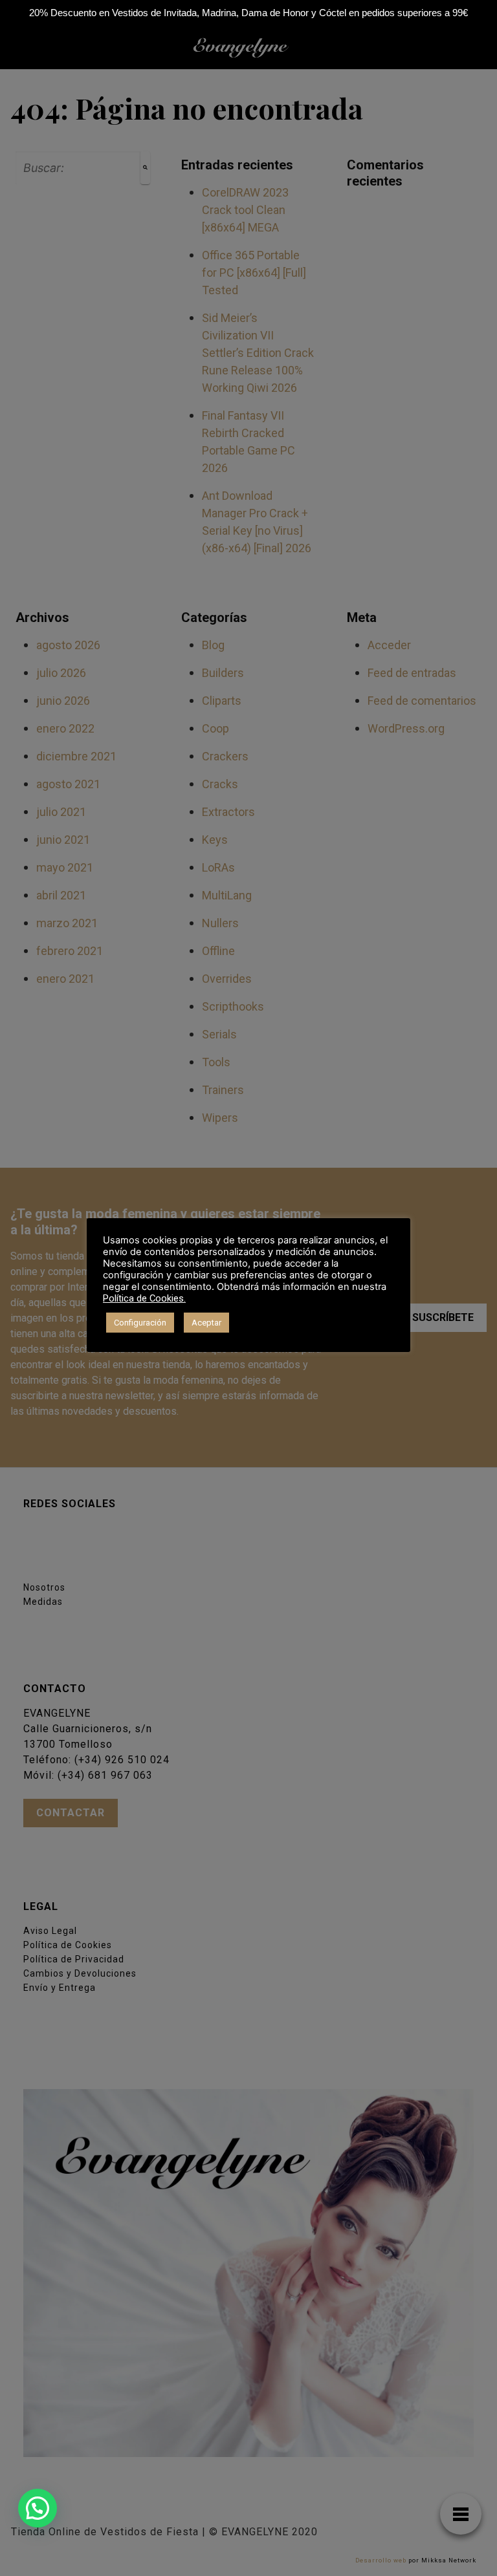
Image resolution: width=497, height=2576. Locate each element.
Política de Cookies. (144, 1298)
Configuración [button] (140, 1323)
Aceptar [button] (206, 1323)
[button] (38, 2508)
